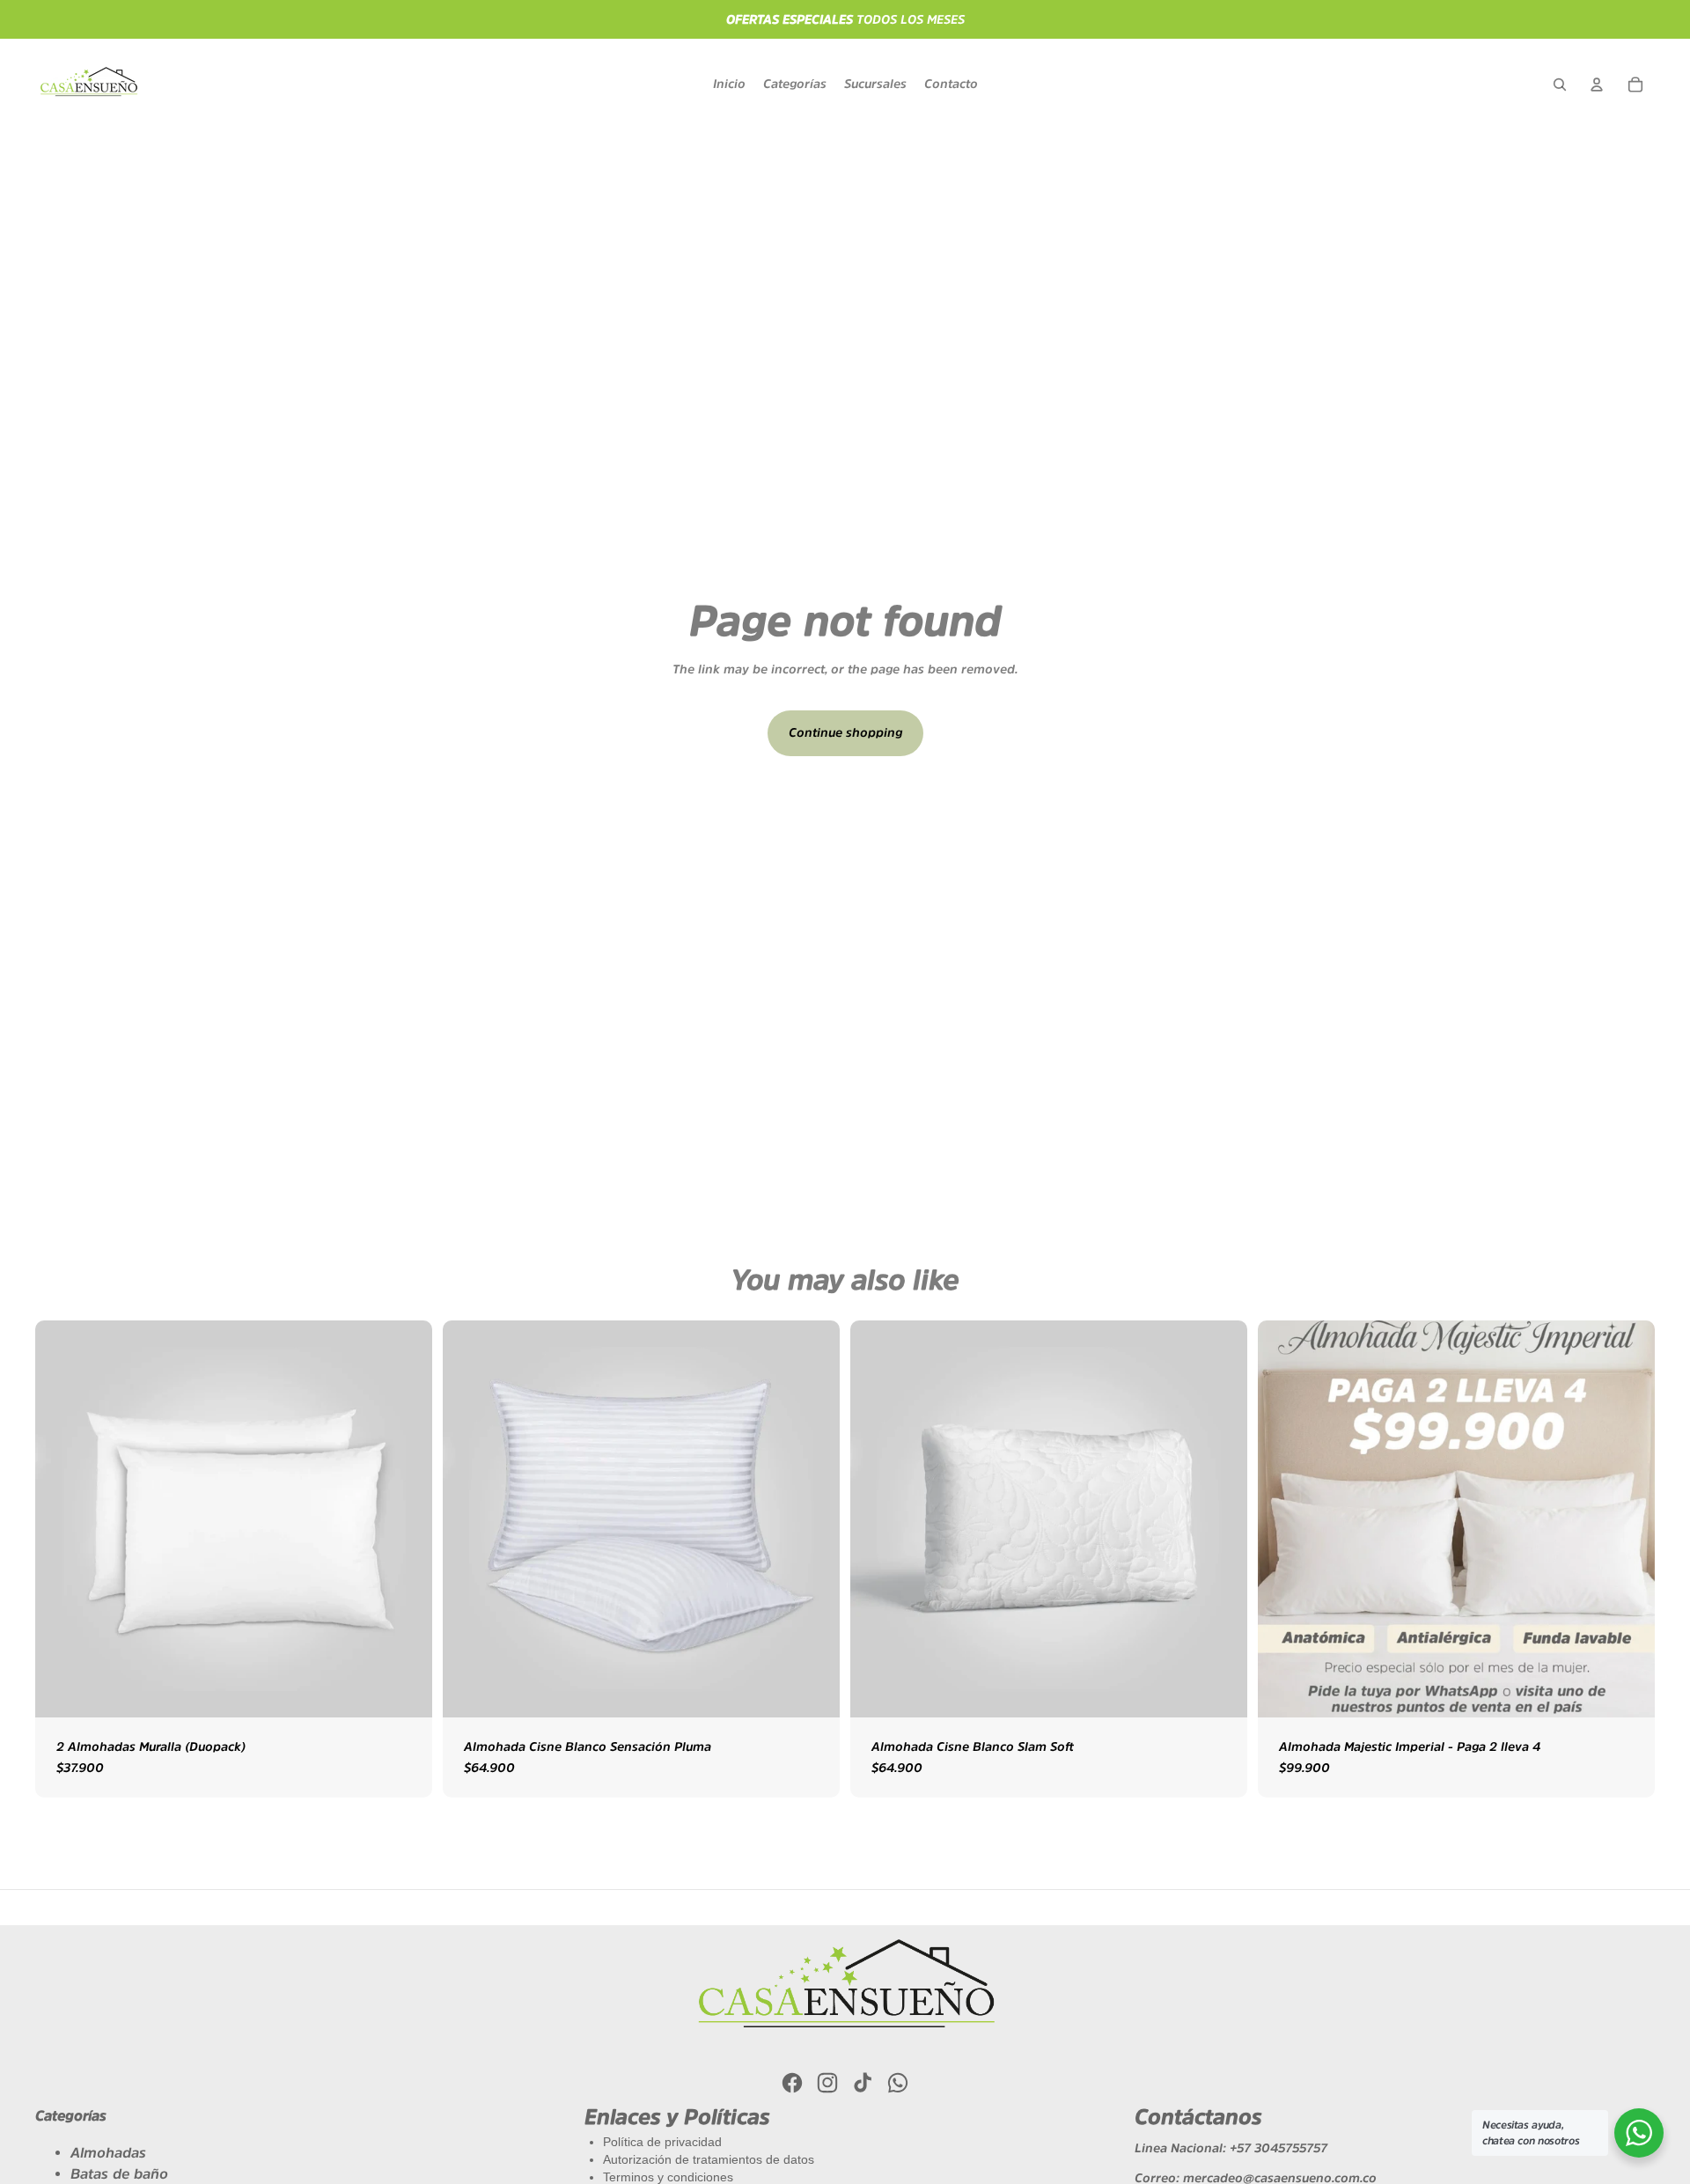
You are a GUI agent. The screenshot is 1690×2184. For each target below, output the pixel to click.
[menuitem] (729, 85)
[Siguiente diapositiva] (1628, 1519)
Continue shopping (845, 732)
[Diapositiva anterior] (1284, 1519)
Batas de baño (119, 2173)
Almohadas (108, 2152)
